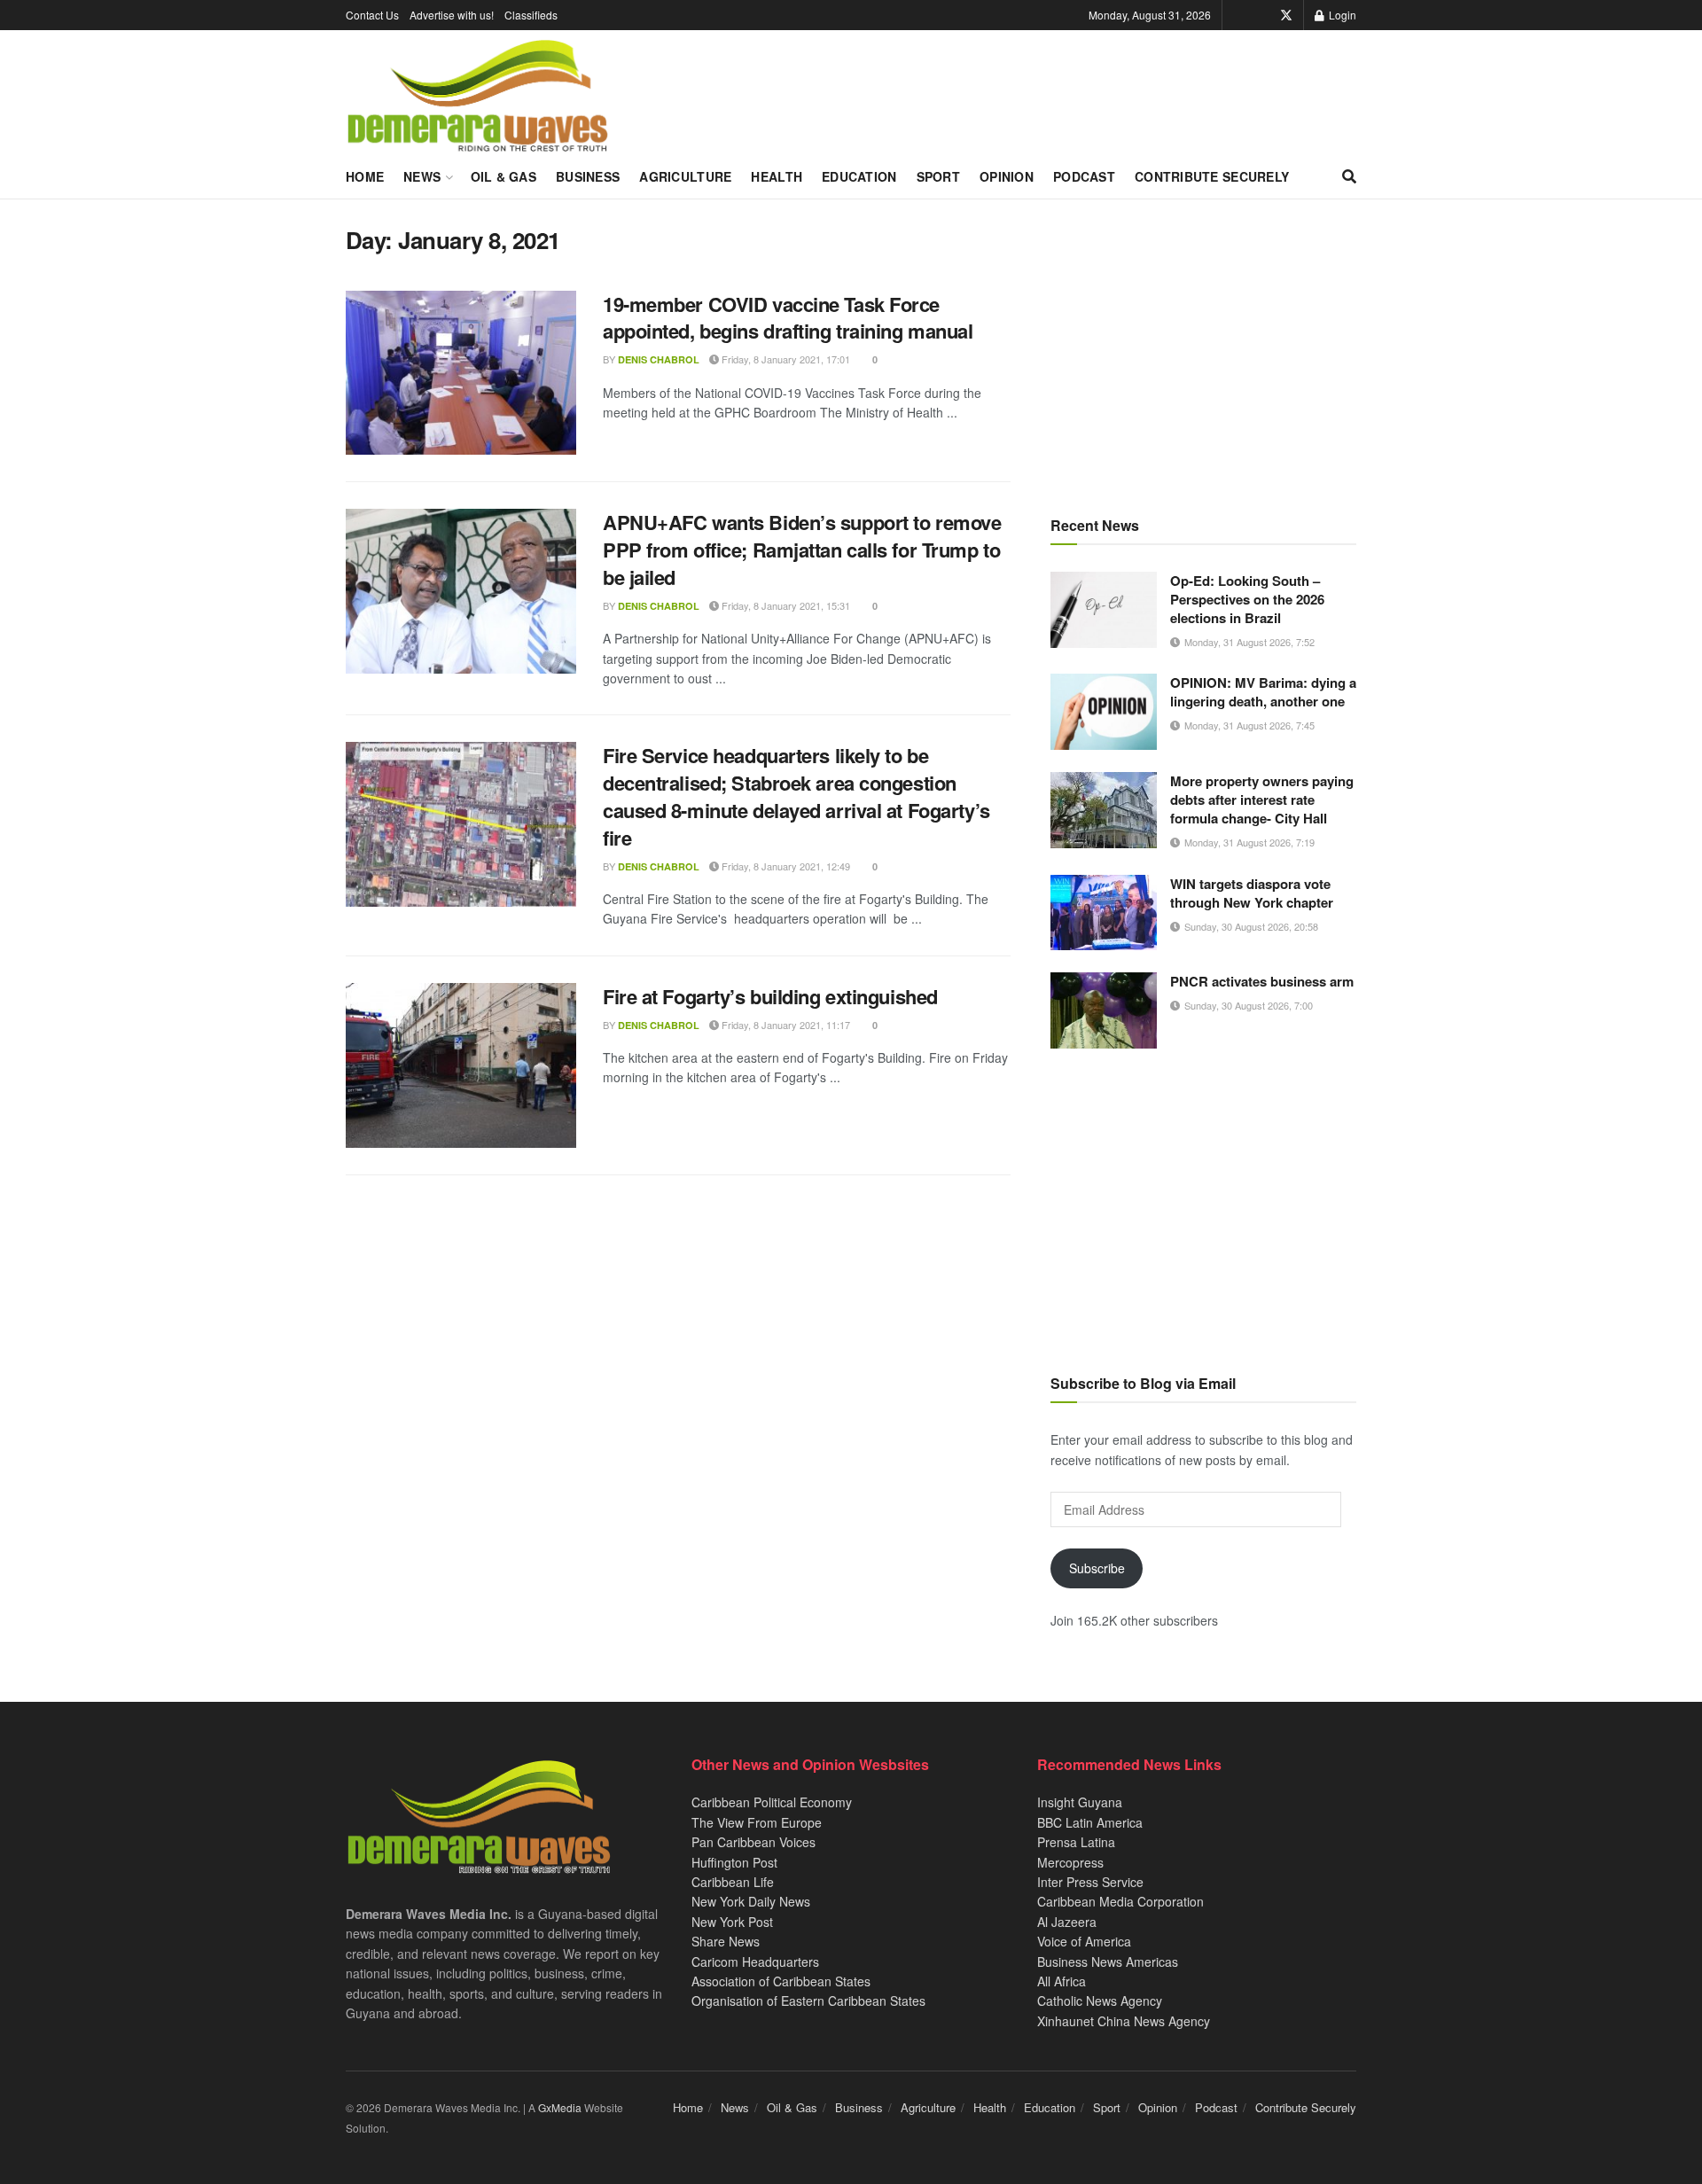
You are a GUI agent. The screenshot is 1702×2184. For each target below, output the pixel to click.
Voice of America (1084, 1941)
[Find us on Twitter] (1286, 15)
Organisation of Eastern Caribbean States (808, 2001)
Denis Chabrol (659, 359)
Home (365, 176)
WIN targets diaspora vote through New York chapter (1252, 893)
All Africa (1062, 1981)
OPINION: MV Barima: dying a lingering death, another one (1263, 692)
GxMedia (560, 2107)
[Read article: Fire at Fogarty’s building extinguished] (461, 1065)
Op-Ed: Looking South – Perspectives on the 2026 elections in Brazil (1247, 599)
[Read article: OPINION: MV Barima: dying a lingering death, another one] (1104, 712)
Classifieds (531, 15)
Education (859, 176)
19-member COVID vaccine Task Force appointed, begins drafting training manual (788, 318)
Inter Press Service (1090, 1882)
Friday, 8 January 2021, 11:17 (785, 1025)
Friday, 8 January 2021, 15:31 (785, 605)
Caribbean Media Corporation (1120, 1901)
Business (588, 176)
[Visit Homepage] (477, 97)
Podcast (1084, 176)
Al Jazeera (1067, 1922)
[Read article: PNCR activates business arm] (1104, 1010)
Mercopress (1070, 1862)
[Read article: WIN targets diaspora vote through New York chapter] (1104, 913)
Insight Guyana (1080, 1802)
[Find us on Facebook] (1261, 15)
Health (777, 176)
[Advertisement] (1203, 350)
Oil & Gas (504, 176)
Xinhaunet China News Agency (1124, 2021)
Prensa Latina (1076, 1842)
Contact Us (372, 15)
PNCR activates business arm (1262, 981)
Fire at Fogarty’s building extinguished (770, 996)
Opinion (1007, 176)
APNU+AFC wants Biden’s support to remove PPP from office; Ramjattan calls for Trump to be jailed (802, 550)
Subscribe (1097, 1568)
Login (1341, 15)
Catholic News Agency (1100, 2001)
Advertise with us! (452, 15)
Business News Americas (1108, 1962)
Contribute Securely (1212, 176)
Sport (938, 176)
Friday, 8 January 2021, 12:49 (785, 866)
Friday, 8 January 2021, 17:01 (785, 359)
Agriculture (685, 176)
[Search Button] (1349, 176)
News (422, 176)
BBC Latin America (1090, 1822)
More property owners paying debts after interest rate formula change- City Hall (1262, 799)
